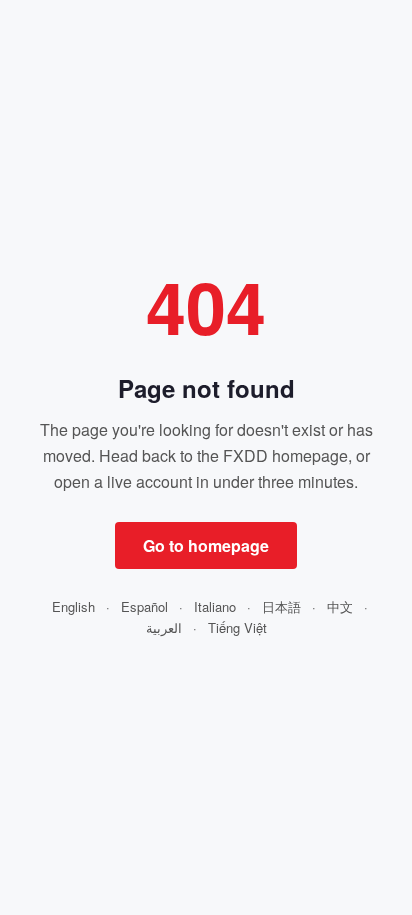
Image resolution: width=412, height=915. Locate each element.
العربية (164, 627)
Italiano (215, 606)
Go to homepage (206, 545)
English (73, 606)
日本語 (281, 606)
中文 (340, 606)
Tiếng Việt (237, 627)
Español (144, 606)
